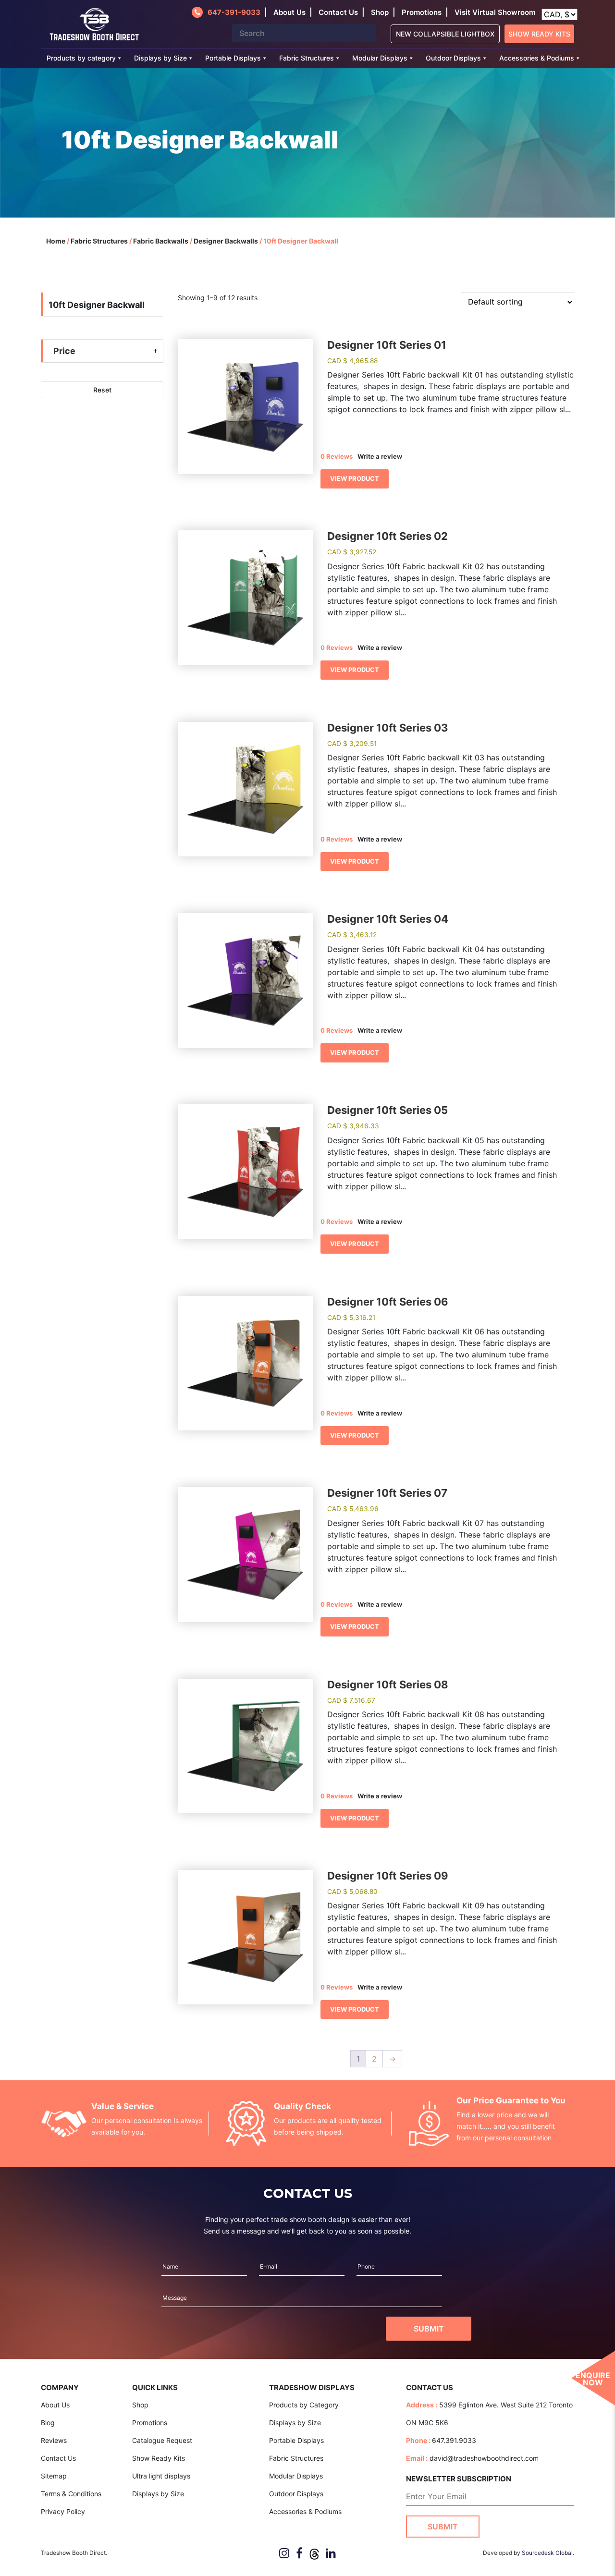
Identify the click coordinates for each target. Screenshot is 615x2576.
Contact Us (58, 2458)
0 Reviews (337, 456)
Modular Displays (380, 58)
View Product (355, 478)
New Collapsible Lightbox (445, 34)
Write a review (380, 456)
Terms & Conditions (71, 2494)
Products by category (81, 58)
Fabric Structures (307, 58)
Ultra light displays (161, 2476)
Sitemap (54, 2476)
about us (289, 12)
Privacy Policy (63, 2511)
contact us (338, 12)
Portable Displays (233, 58)
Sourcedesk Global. (548, 2553)
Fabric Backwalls (161, 241)
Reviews (54, 2440)
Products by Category (304, 2405)
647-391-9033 (234, 12)
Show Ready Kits (539, 34)
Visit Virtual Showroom (495, 12)
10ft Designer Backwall (97, 305)
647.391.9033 (454, 2440)
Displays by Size (160, 58)
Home (56, 241)
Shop (380, 12)
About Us (55, 2405)
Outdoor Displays (453, 58)
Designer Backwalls (226, 241)
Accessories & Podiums (537, 58)
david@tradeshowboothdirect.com (484, 2458)
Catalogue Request (162, 2440)
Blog (48, 2423)
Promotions (422, 12)
